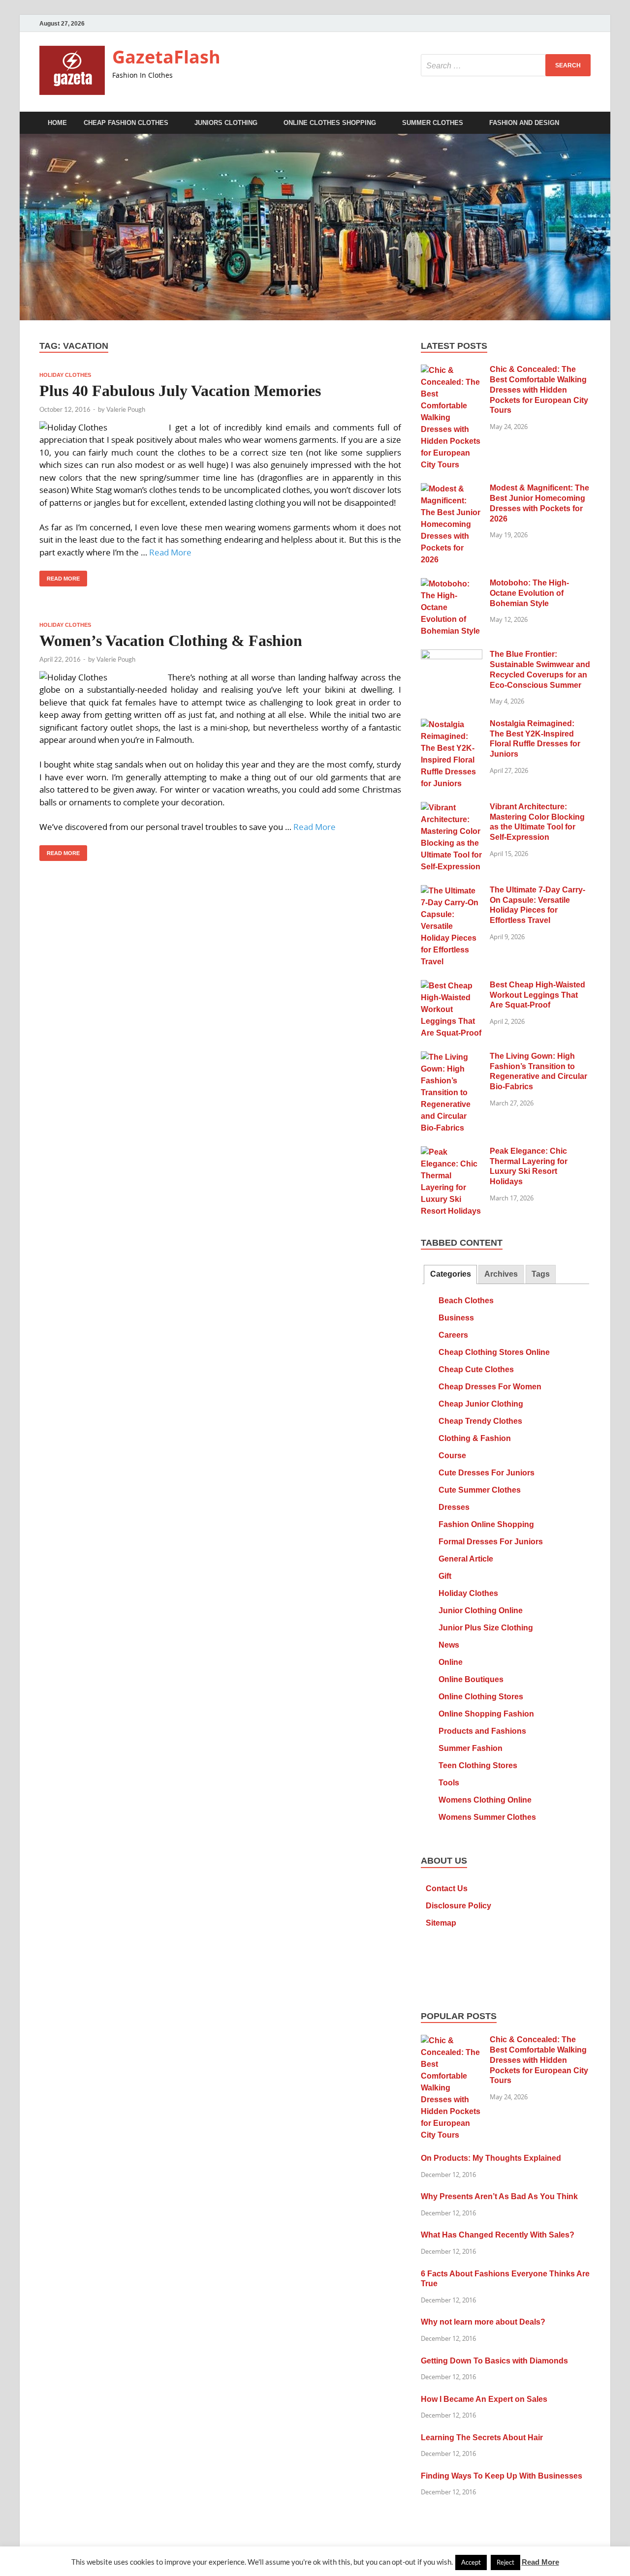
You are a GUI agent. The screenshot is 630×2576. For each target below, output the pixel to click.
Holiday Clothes (65, 375)
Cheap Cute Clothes (476, 1369)
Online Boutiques (471, 1679)
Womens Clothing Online (485, 1800)
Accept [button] (471, 2562)
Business (456, 1318)
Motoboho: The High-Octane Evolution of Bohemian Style (529, 593)
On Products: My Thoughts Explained (491, 2158)
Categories (451, 1274)
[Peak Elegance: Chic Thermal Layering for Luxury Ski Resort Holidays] (452, 1152)
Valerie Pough (126, 409)
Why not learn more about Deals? (483, 2322)
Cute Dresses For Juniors (487, 1473)
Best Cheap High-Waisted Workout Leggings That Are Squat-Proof (537, 995)
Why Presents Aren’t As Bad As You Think (499, 2196)
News (449, 1645)
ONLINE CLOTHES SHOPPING (330, 123)
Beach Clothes (466, 1301)
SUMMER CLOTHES (433, 123)
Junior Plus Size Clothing (486, 1628)
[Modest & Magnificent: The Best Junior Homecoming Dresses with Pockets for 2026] (452, 489)
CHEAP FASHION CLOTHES (126, 123)
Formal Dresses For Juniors (491, 1542)
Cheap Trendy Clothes (480, 1421)
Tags (541, 1274)
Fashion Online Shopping (486, 1524)
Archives (501, 1274)
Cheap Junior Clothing (481, 1404)
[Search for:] (506, 65)
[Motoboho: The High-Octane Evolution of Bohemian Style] (452, 584)
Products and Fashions (482, 1731)
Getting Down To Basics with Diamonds (494, 2361)
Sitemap (441, 1923)
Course (452, 1456)
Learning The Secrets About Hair (482, 2438)
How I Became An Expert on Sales (484, 2399)
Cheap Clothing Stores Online (494, 1352)
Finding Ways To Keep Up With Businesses (502, 2476)
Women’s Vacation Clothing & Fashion (171, 641)
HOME (57, 123)
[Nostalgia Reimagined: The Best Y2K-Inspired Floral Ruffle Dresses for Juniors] (452, 725)
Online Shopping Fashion (486, 1714)
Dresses (454, 1507)
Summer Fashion (471, 1748)
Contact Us (447, 1888)
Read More (170, 552)
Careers (453, 1335)
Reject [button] (505, 2562)
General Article (466, 1559)
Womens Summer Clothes (487, 1817)
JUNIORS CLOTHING (226, 123)
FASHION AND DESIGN (524, 123)
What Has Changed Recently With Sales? (498, 2235)
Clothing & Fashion (475, 1438)
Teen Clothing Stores (478, 1765)
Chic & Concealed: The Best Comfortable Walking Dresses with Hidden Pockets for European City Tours (539, 390)
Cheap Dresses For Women (490, 1387)
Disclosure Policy (458, 1906)
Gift (445, 1576)
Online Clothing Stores (481, 1697)
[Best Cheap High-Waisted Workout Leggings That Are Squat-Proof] (452, 986)
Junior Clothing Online (481, 1610)
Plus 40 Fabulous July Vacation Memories (180, 391)
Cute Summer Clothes (480, 1490)
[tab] (450, 1274)
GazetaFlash (166, 57)
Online (451, 1662)
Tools (449, 1783)
